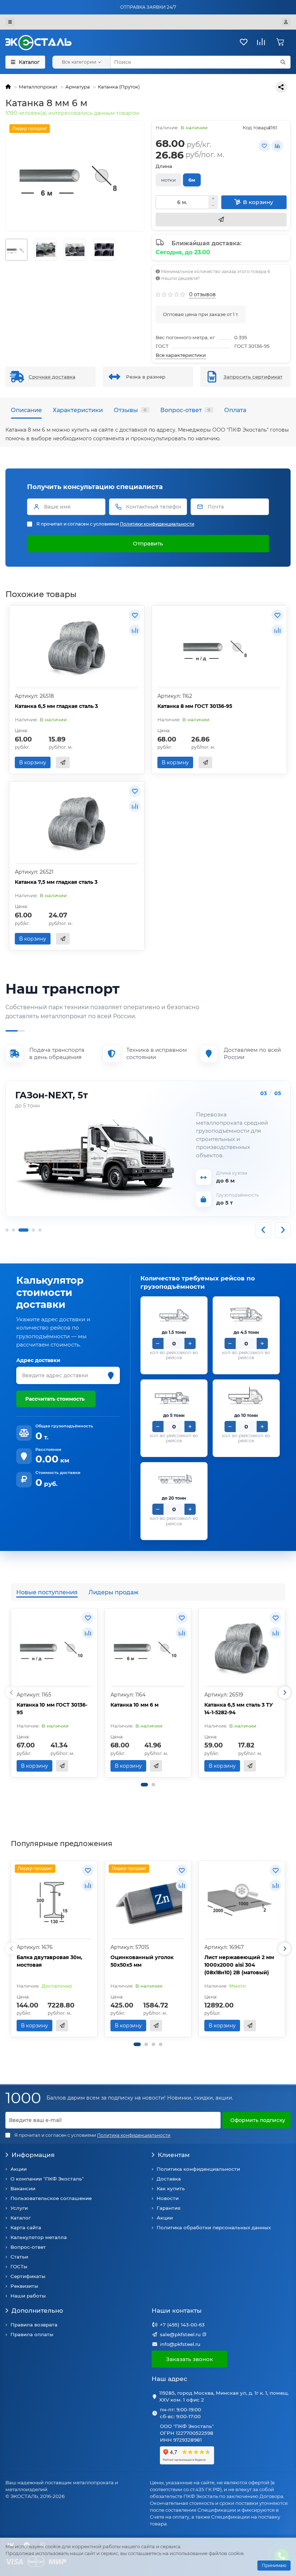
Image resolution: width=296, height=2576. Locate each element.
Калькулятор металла (39, 2237)
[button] (144, 1785)
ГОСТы (19, 2266)
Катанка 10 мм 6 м (134, 1705)
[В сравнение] (277, 146)
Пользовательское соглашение (51, 2198)
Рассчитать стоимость (55, 1399)
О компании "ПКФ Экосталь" (47, 2179)
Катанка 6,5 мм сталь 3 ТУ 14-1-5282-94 (239, 1709)
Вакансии (23, 2188)
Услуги (19, 2208)
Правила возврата (34, 2325)
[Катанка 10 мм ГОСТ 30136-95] (54, 1648)
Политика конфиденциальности (198, 2169)
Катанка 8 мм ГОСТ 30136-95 (195, 706)
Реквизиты (24, 2286)
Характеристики (78, 410)
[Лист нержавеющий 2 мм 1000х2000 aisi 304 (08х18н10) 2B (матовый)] (242, 1900)
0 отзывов (203, 294)
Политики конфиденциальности (157, 524)
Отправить (148, 543)
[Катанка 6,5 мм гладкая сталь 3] (77, 647)
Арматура (78, 87)
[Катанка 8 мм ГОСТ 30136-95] (219, 647)
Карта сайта (26, 2227)
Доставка (169, 2179)
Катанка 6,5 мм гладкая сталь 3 (56, 706)
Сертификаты (28, 2276)
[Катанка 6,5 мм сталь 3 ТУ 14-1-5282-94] (242, 1648)
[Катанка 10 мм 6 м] (148, 1648)
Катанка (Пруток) (119, 87)
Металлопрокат (38, 87)
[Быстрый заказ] (221, 220)
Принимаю (274, 2565)
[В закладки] (264, 146)
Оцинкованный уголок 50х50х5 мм (142, 1961)
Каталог (21, 2218)
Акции (19, 2169)
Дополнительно (37, 2311)
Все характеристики (181, 355)
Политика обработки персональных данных (214, 2227)
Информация (33, 2155)
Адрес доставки (38, 1360)
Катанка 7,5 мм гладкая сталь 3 (56, 882)
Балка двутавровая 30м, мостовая (49, 1961)
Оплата (235, 410)
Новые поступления (47, 1592)
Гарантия (169, 2208)
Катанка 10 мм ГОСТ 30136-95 (52, 1709)
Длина (164, 166)
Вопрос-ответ (185, 410)
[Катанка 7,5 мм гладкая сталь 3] (77, 823)
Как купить (171, 2188)
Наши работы (28, 2296)
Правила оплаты (32, 2334)
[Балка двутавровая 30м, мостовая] (54, 1900)
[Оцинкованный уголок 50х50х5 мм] (148, 1900)
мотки (168, 180)
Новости (168, 2198)
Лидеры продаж (114, 1592)
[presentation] (12, 1693)
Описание (26, 410)
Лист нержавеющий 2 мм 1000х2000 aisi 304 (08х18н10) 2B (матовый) (239, 1965)
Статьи (19, 2257)
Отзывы (130, 410)
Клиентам (174, 2155)
